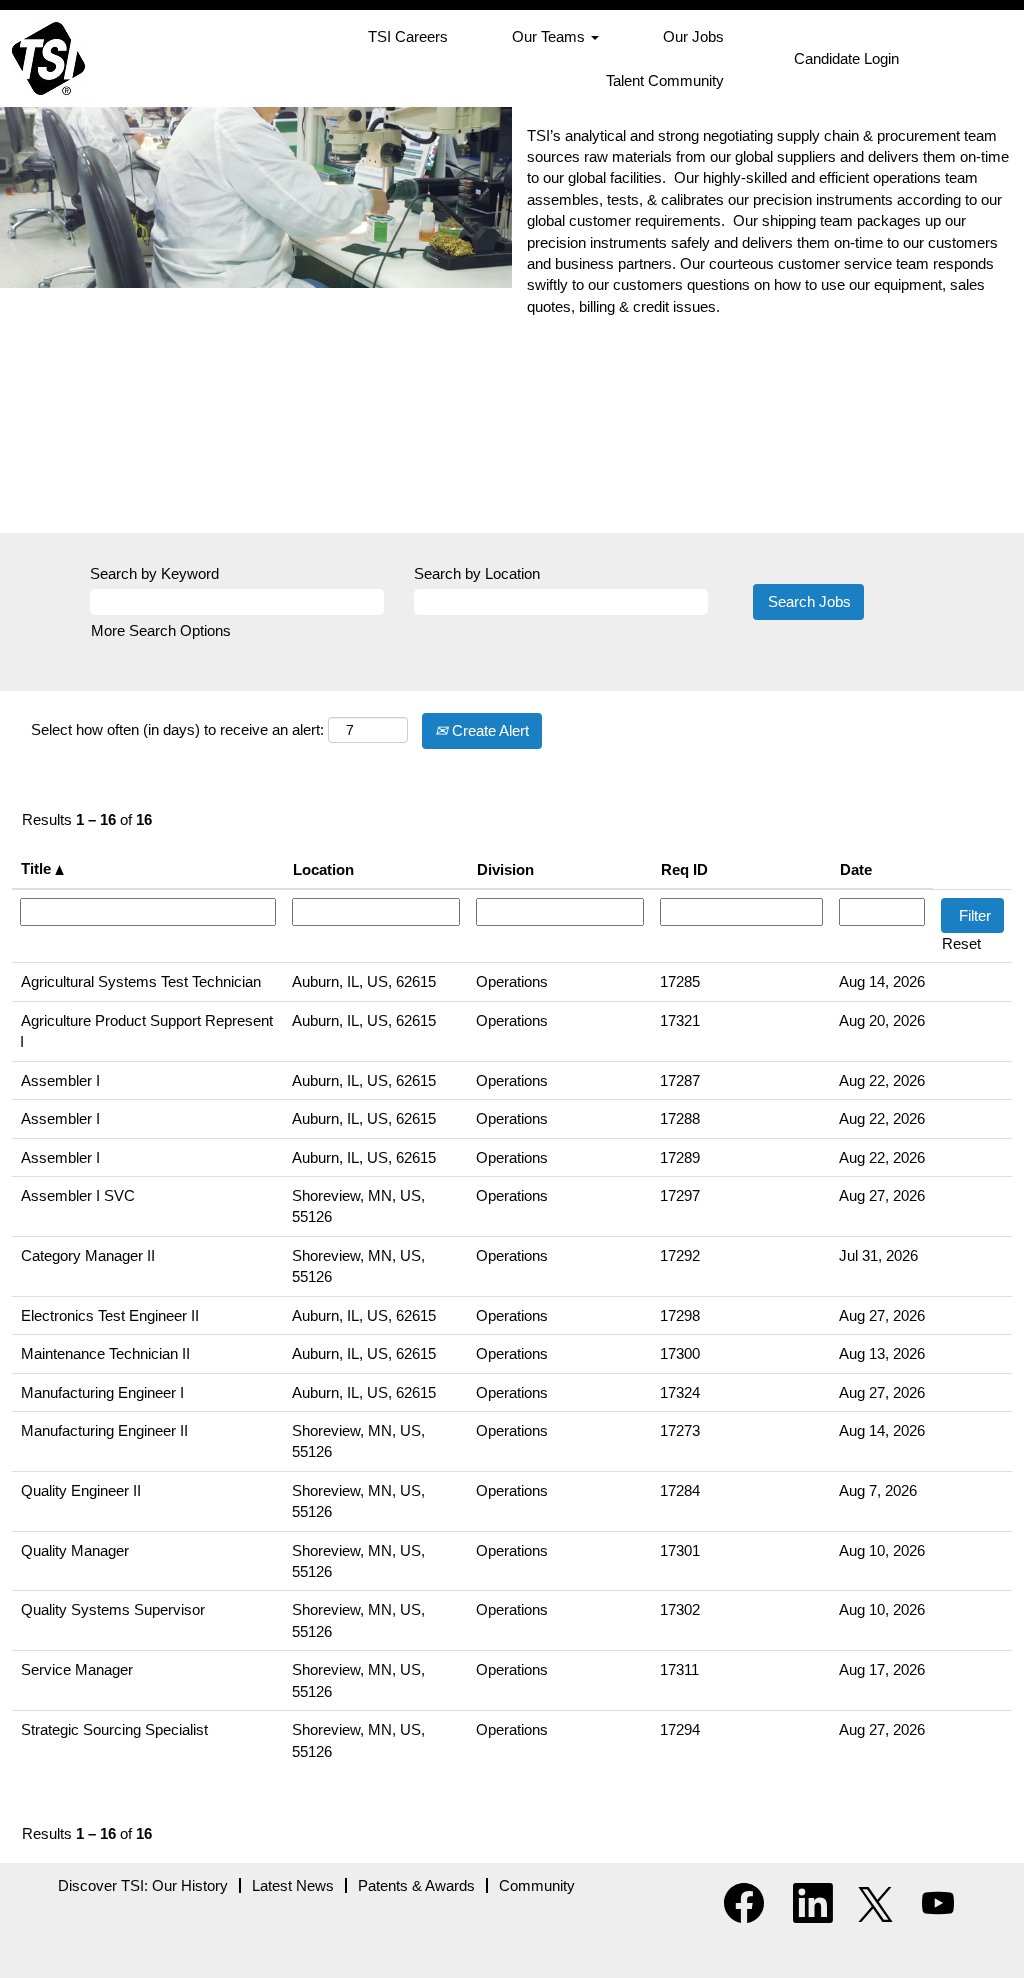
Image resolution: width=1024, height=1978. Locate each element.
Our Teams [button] (550, 36)
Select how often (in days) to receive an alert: (177, 729)
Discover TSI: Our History (143, 1885)
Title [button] (38, 868)
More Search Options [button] (161, 630)
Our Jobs (693, 36)
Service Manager (77, 1669)
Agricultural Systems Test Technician (141, 981)
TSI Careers (408, 36)
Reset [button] (961, 943)
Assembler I (60, 1080)
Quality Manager (75, 1550)
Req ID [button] (684, 869)
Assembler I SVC (78, 1195)
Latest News (293, 1885)
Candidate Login (846, 58)
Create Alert (488, 730)
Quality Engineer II (81, 1490)
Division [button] (505, 869)
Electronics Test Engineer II (110, 1315)
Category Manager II (88, 1255)
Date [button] (856, 869)
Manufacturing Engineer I (102, 1392)
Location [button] (323, 869)
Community (537, 1885)
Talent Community (665, 80)
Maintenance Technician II (105, 1353)
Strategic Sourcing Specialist (114, 1729)
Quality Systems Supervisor (113, 1609)
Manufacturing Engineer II (104, 1430)
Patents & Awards (416, 1885)
